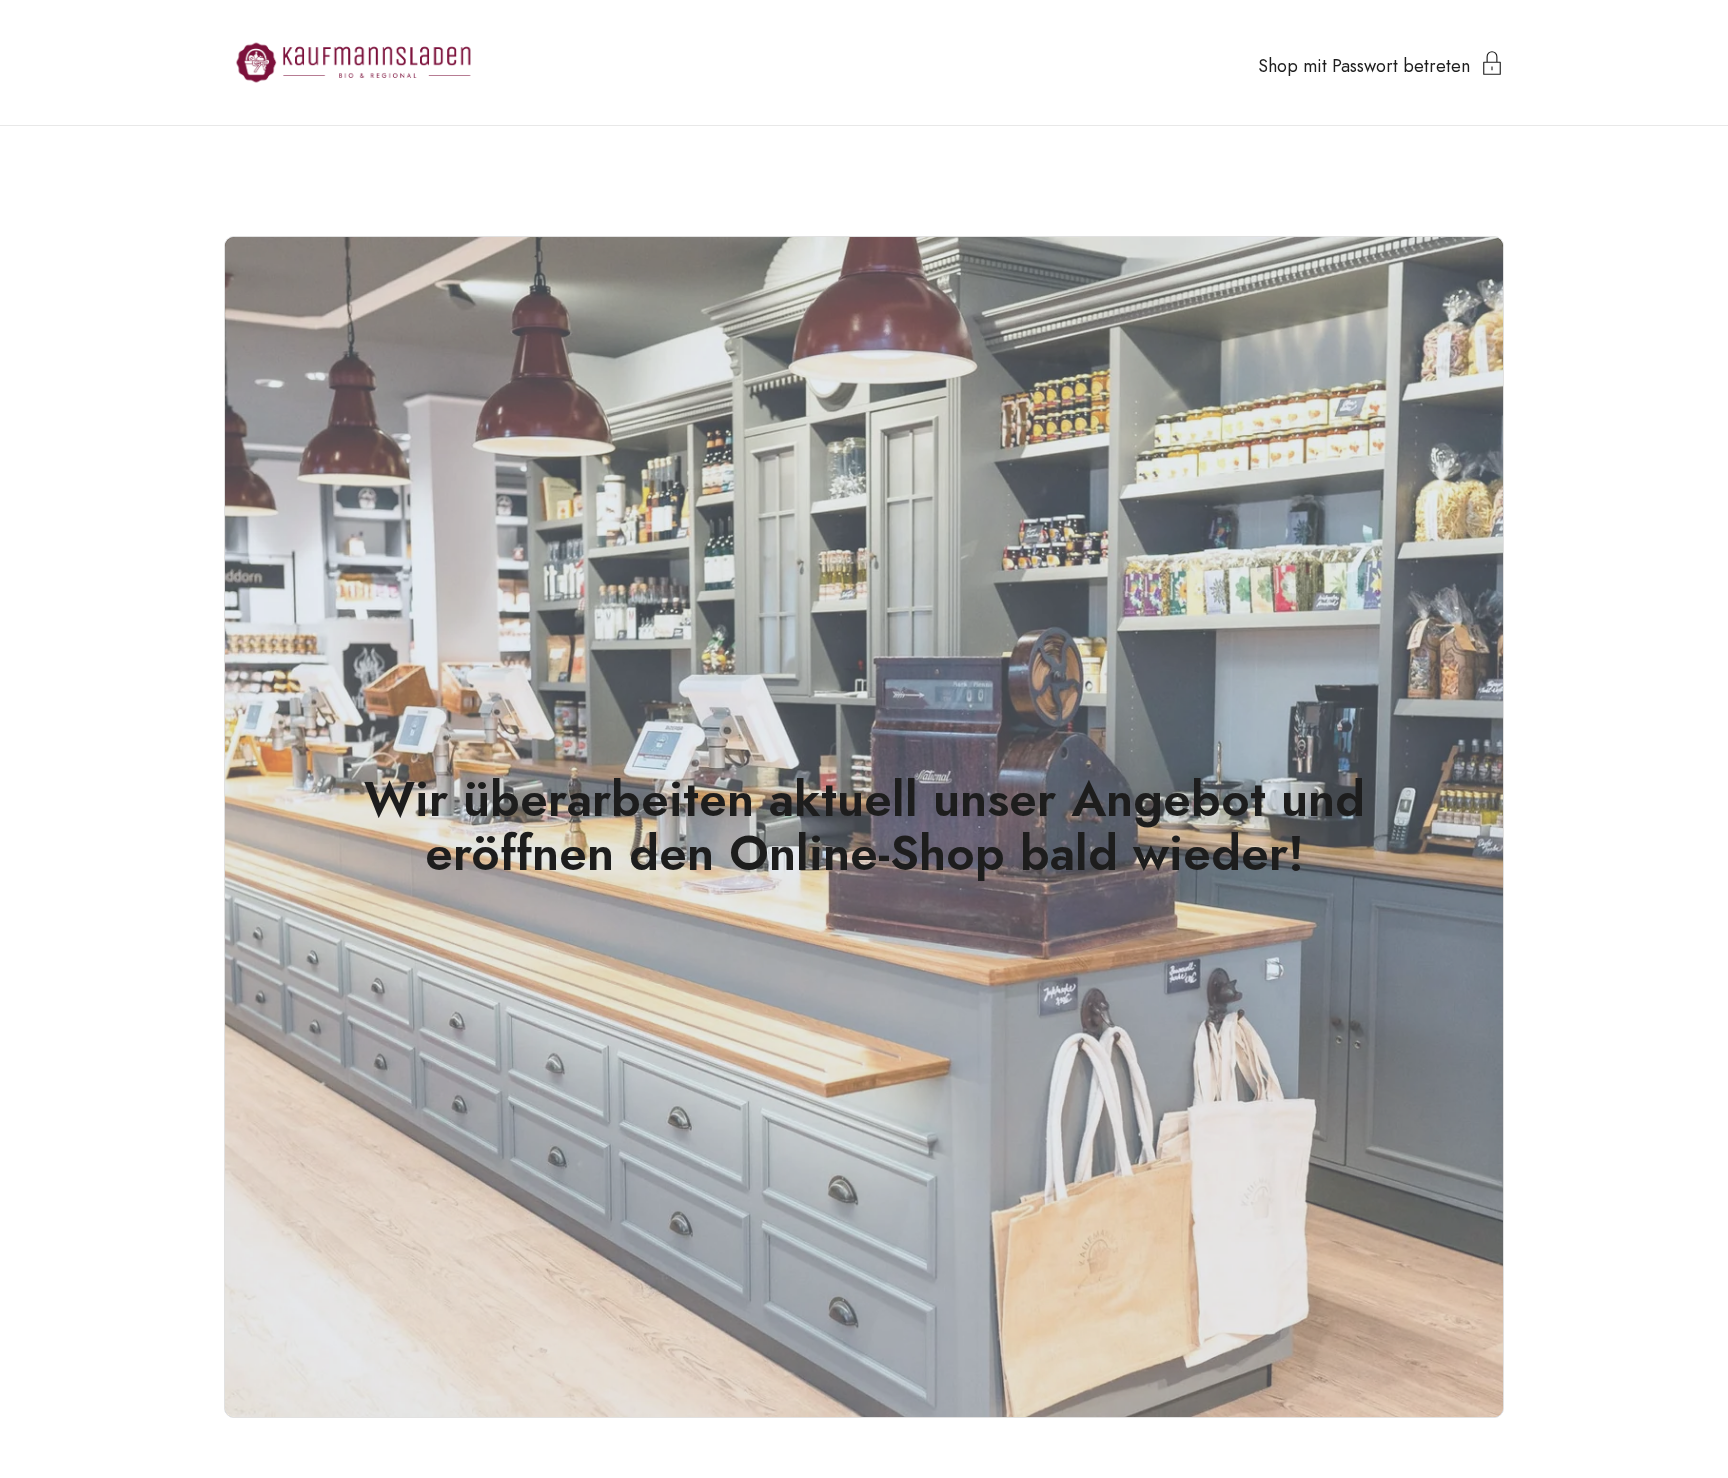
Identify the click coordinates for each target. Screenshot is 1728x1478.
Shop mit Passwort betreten (1364, 64)
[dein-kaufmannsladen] (353, 62)
